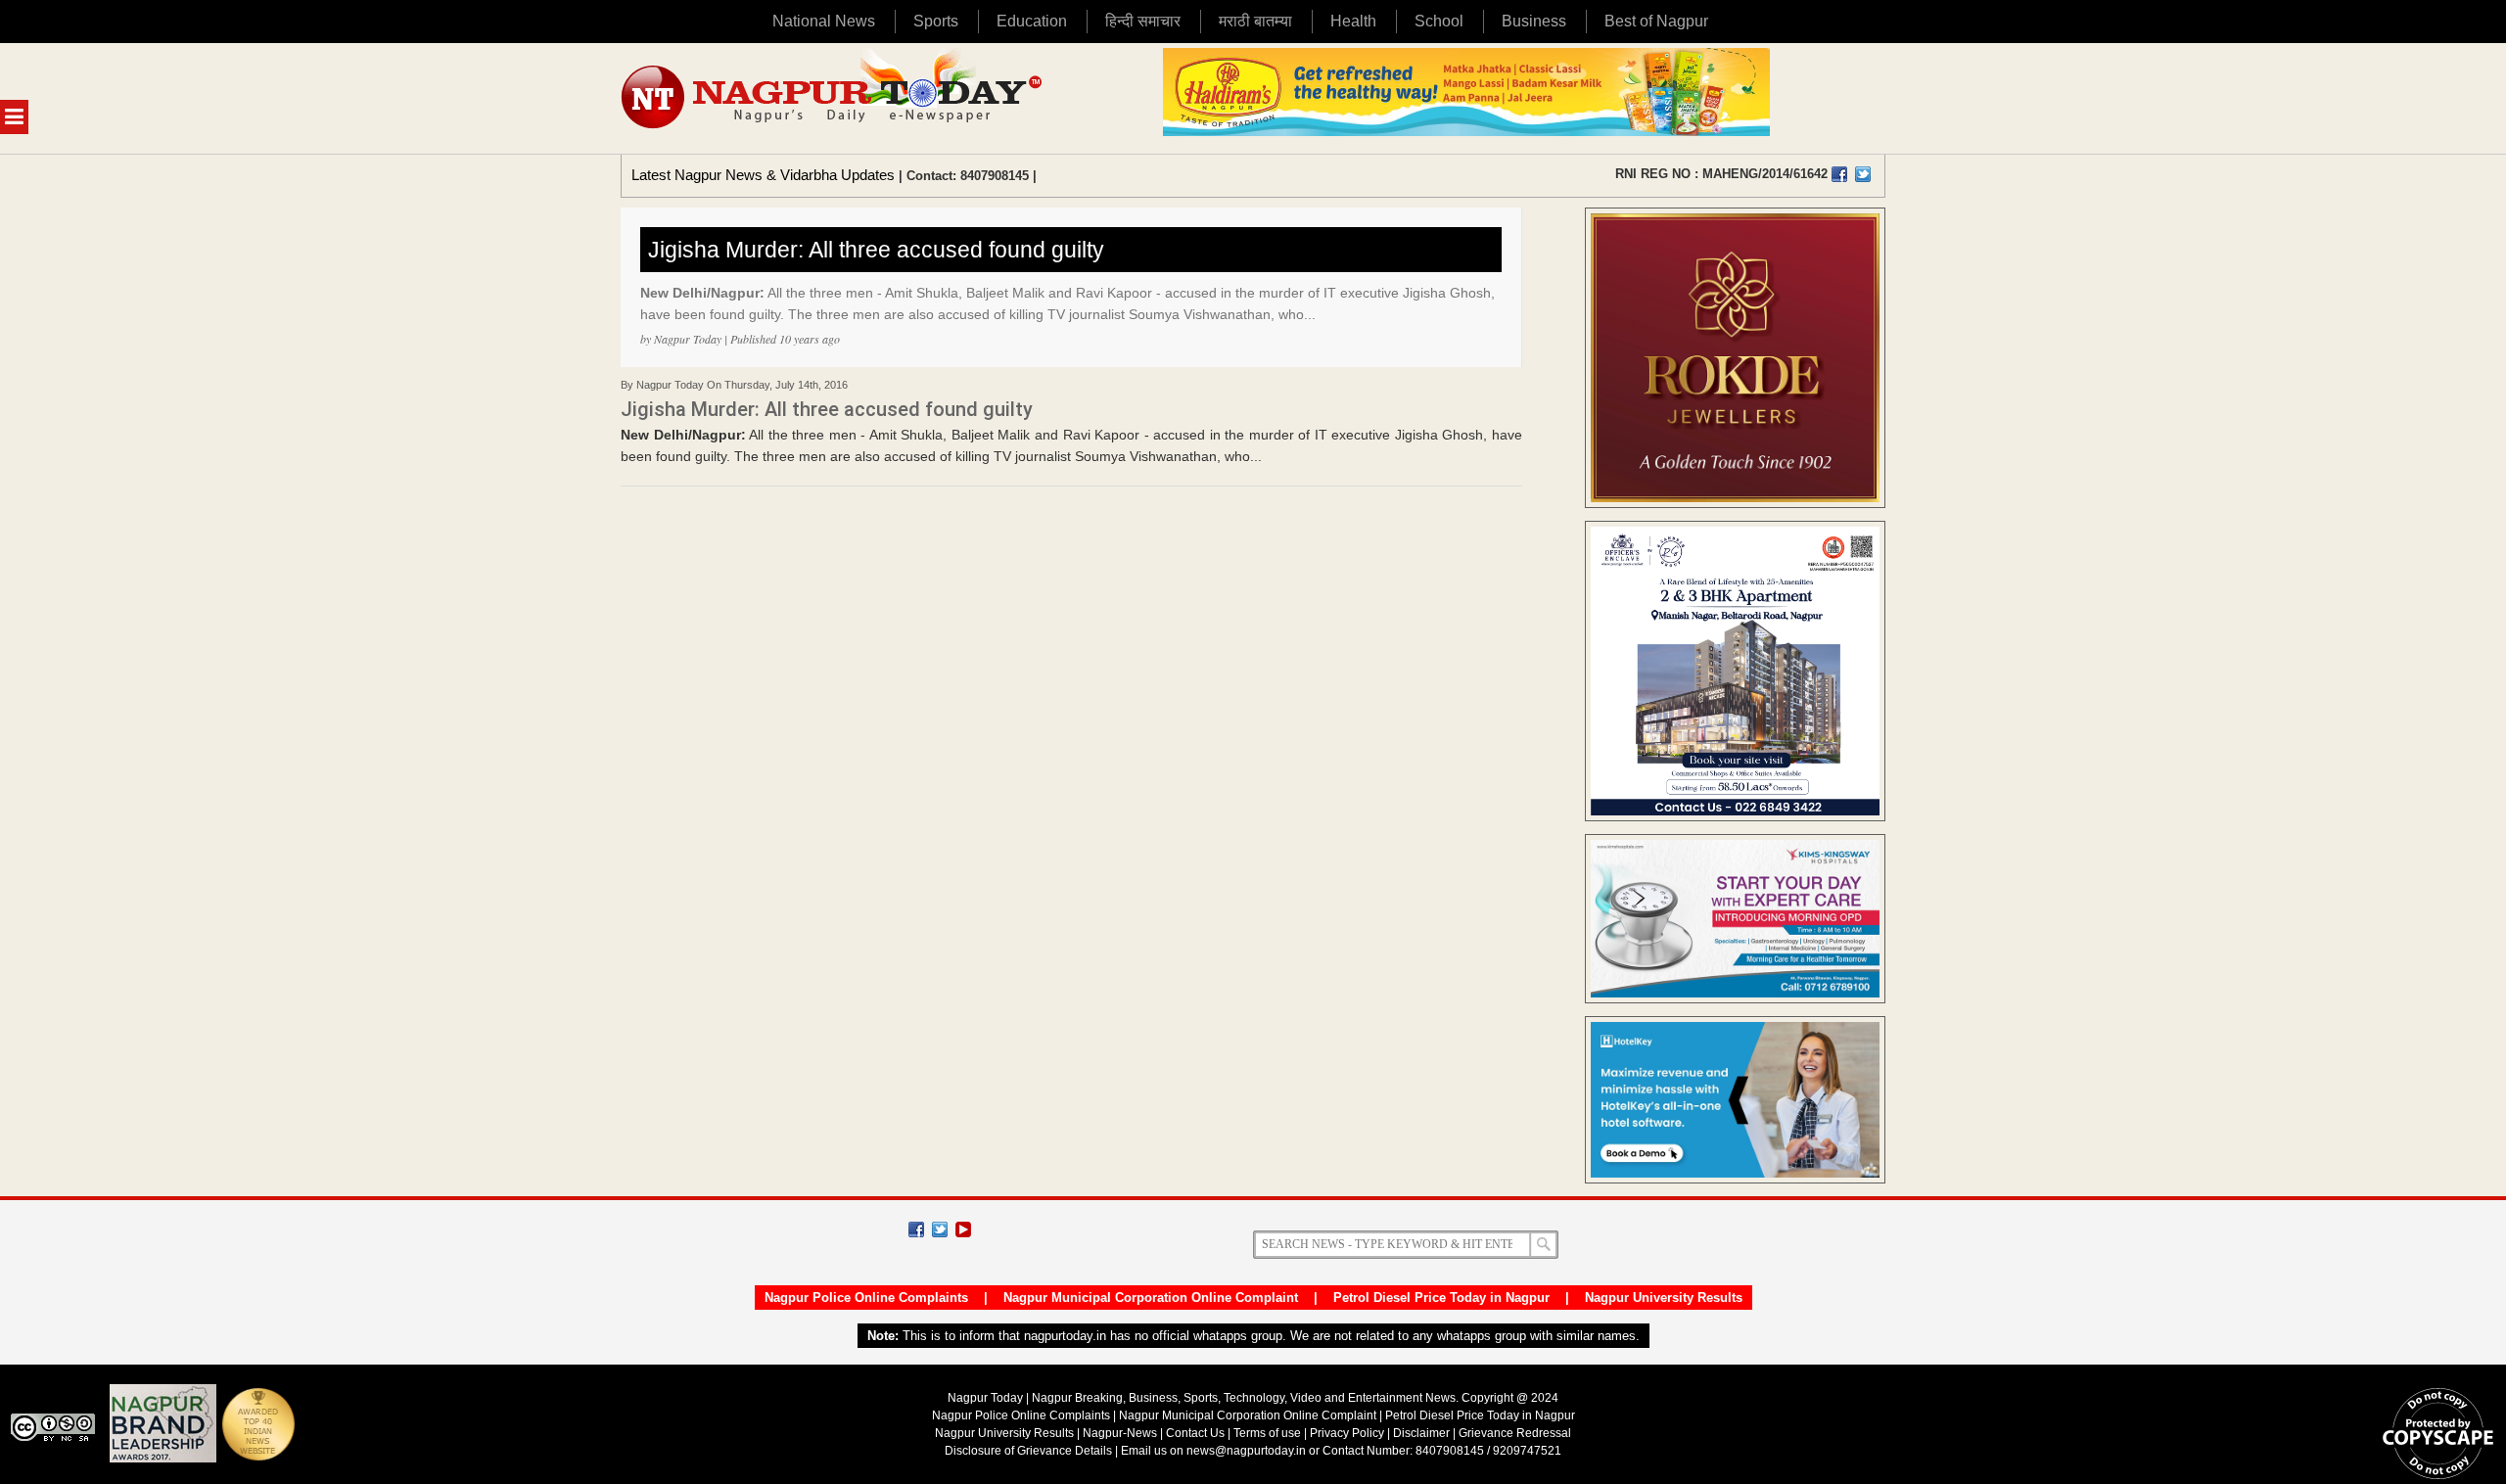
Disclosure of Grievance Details (1028, 1451)
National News (824, 21)
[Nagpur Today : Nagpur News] (834, 98)
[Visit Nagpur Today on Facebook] (1839, 174)
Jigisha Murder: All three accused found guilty (876, 250)
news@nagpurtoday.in (1246, 1451)
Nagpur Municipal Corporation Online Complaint (1151, 1298)
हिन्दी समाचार (1143, 21)
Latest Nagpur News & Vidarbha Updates (763, 175)
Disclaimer (1423, 1433)
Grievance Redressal (1515, 1433)
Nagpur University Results (1664, 1298)
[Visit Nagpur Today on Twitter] (1863, 174)
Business (1534, 21)
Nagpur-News (1120, 1433)
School (1439, 21)
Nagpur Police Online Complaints (866, 1298)
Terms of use (1267, 1433)
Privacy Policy (1347, 1433)
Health (1353, 21)
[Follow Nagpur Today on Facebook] (916, 1229)
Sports (936, 21)
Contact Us (1195, 1433)
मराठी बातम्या (1255, 21)
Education (1032, 21)
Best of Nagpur (1656, 21)
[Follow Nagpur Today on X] (940, 1229)
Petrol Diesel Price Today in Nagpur (1441, 1298)
